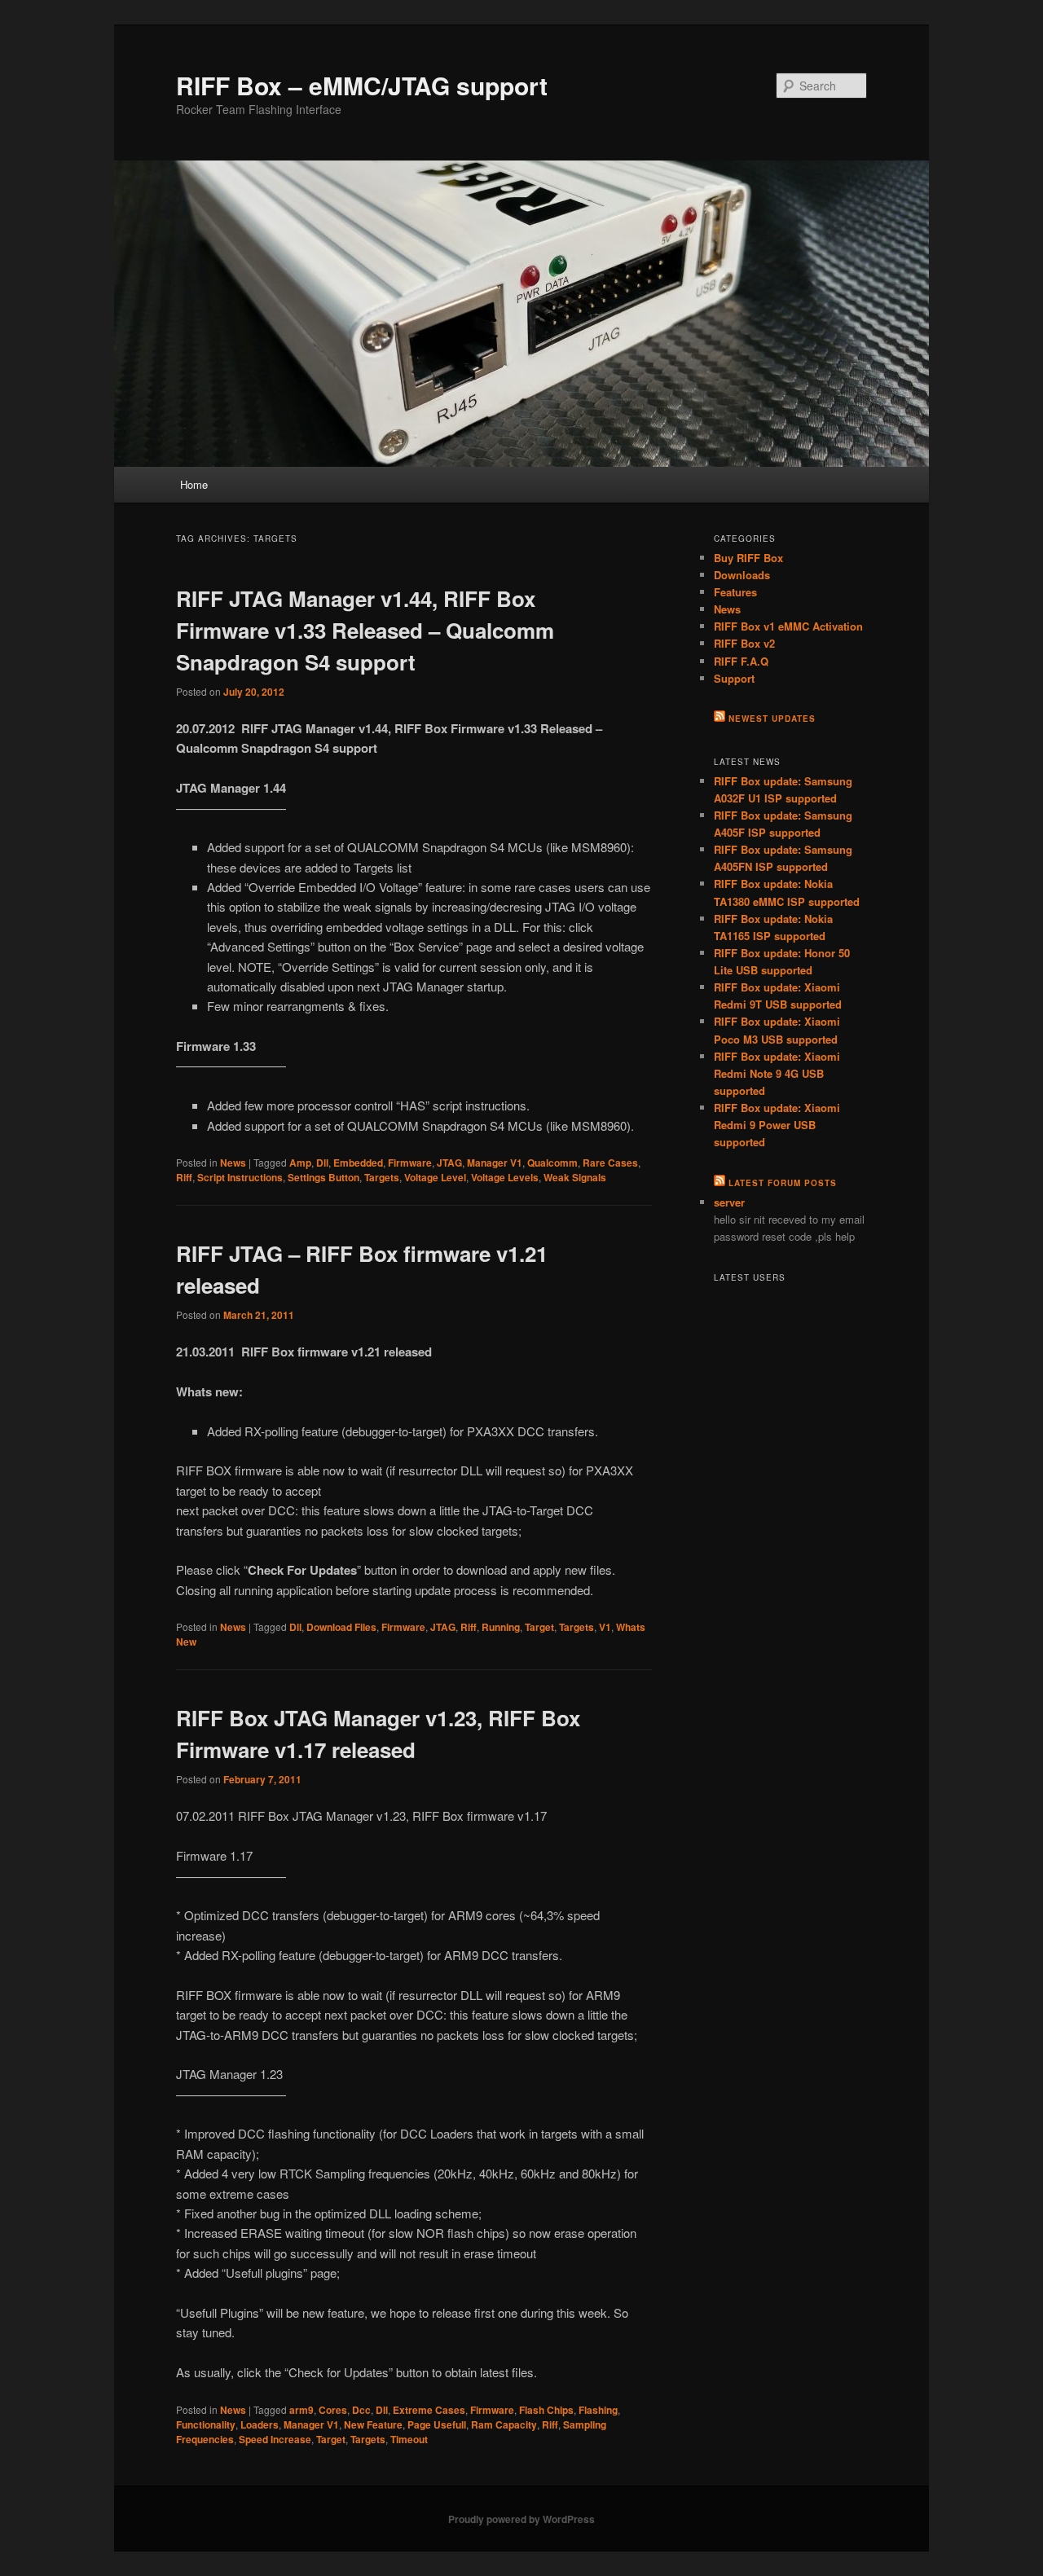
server (729, 1202)
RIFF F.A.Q (741, 661)
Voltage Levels (505, 1177)
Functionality (206, 2424)
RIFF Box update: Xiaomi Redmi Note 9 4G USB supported (777, 1073)
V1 (605, 1627)
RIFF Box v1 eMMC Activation (788, 626)
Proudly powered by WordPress (521, 2519)
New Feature (373, 2424)
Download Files (341, 1627)
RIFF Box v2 (744, 643)
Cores (333, 2410)
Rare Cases (610, 1163)
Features (735, 592)
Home (194, 484)
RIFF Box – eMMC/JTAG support (362, 85)
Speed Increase (275, 2439)
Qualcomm (552, 1163)
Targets (382, 1177)
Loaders (260, 2424)
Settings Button (323, 1177)
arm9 (301, 2410)
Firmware (410, 1163)
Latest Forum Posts (783, 1183)
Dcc (361, 2410)
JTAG (449, 1163)
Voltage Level (435, 1177)
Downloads (742, 575)
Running (501, 1627)
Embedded (358, 1163)
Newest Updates (772, 719)
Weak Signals (575, 1177)
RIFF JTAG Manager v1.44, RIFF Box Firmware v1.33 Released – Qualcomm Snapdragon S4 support (365, 630)
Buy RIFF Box (748, 558)
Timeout (409, 2439)
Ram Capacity (504, 2424)
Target (539, 1627)
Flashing (598, 2410)
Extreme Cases (429, 2410)
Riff (184, 1177)
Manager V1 (495, 1163)
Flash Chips (546, 2410)
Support (734, 678)
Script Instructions (240, 1177)
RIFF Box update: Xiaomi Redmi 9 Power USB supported (777, 1125)
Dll (322, 1163)
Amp (300, 1163)
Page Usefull (437, 2424)
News (233, 1163)
